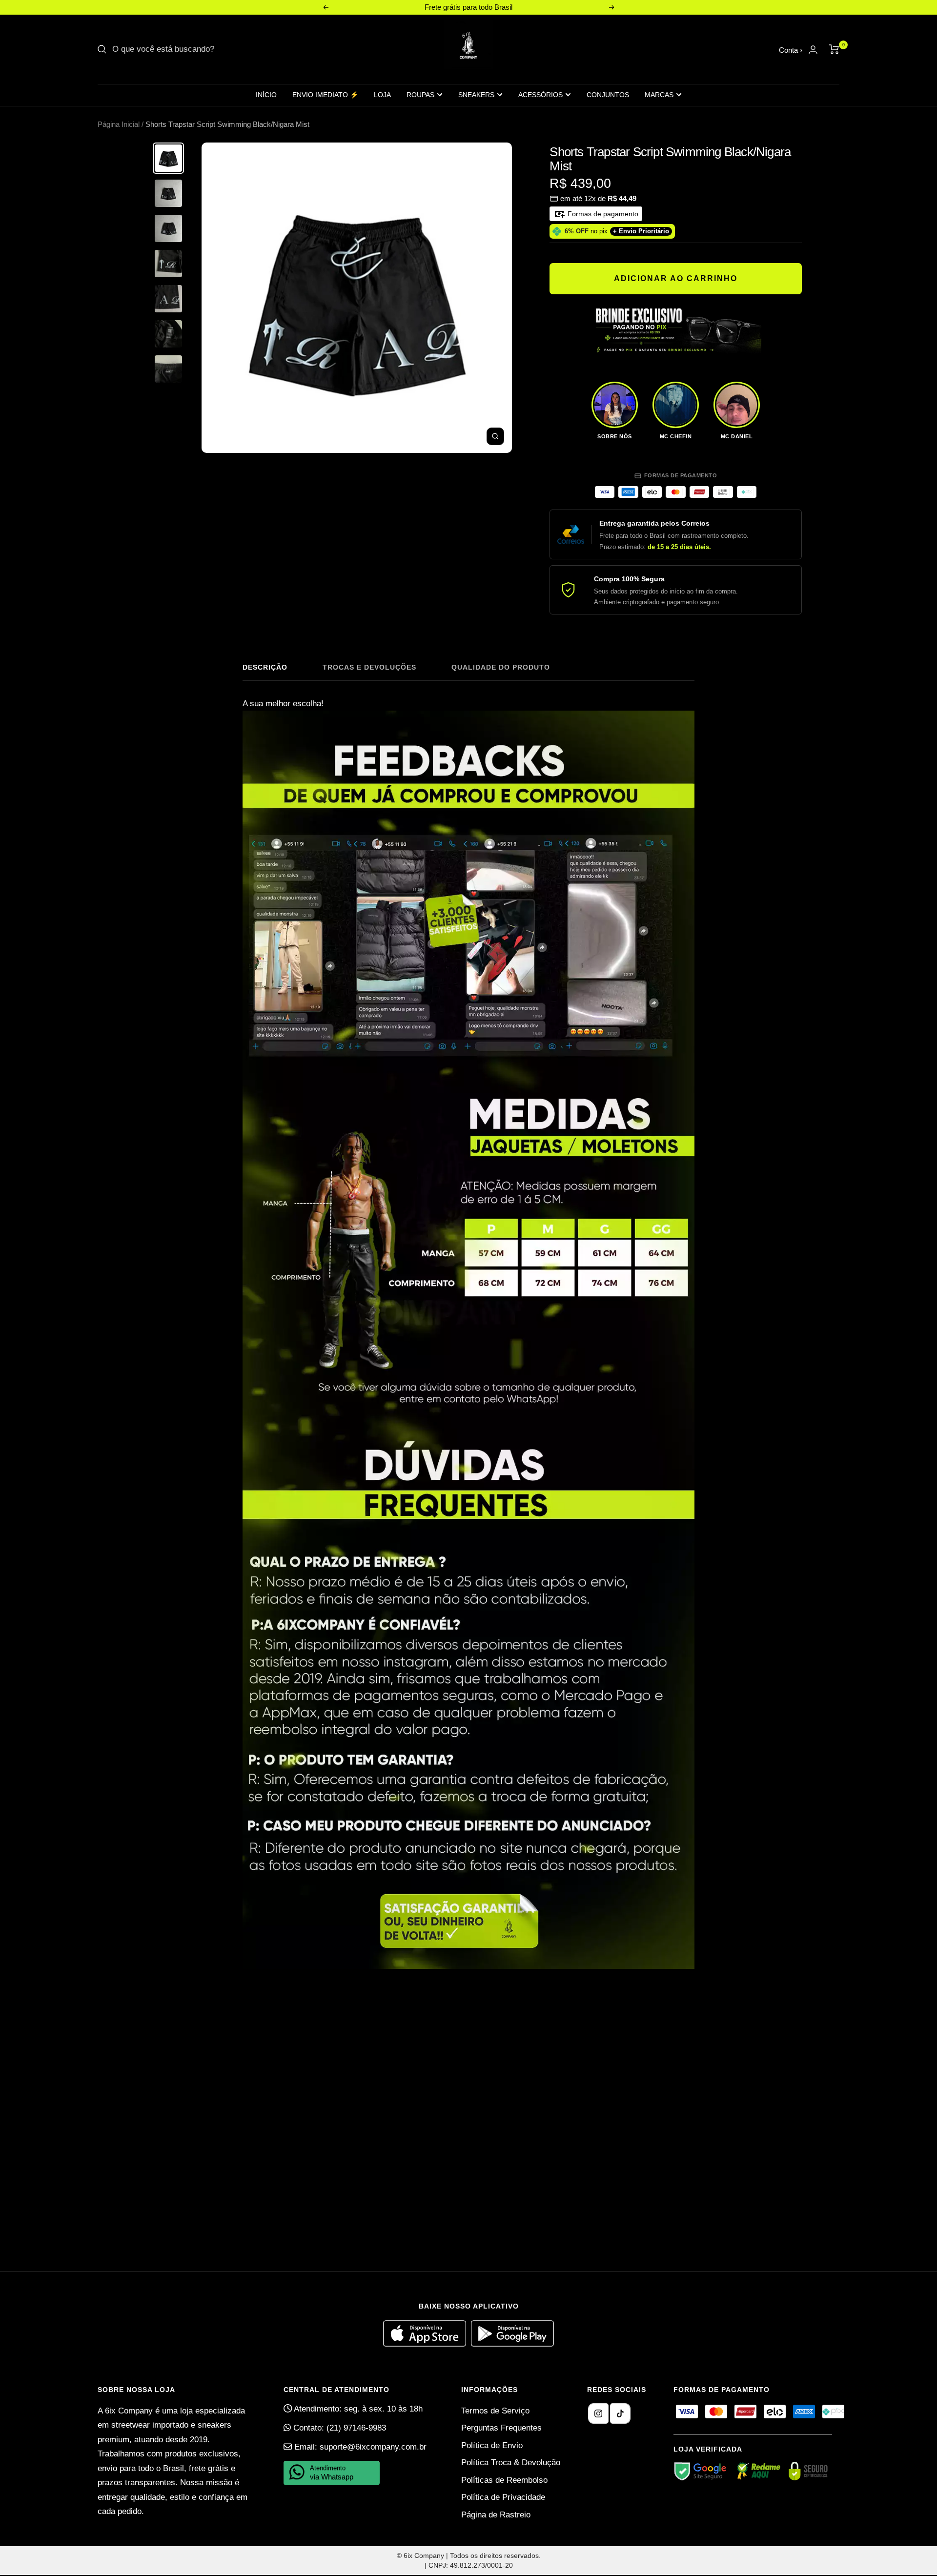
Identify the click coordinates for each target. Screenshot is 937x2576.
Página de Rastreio (496, 2515)
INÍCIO (266, 95)
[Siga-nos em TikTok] (620, 2413)
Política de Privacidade (503, 2497)
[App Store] (427, 2344)
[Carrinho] (834, 49)
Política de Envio (492, 2445)
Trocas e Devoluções (369, 667)
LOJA (382, 95)
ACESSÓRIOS (540, 95)
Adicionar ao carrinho (676, 278)
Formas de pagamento (602, 214)
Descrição (265, 667)
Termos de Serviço (495, 2411)
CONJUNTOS (608, 95)
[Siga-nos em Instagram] (598, 2413)
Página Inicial (119, 124)
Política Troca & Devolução (511, 2463)
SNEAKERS (476, 95)
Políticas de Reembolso (504, 2480)
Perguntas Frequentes (501, 2428)
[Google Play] (512, 2344)
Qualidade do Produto (501, 667)
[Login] (813, 50)
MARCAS (659, 95)
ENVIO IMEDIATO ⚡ (325, 95)
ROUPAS (420, 95)
